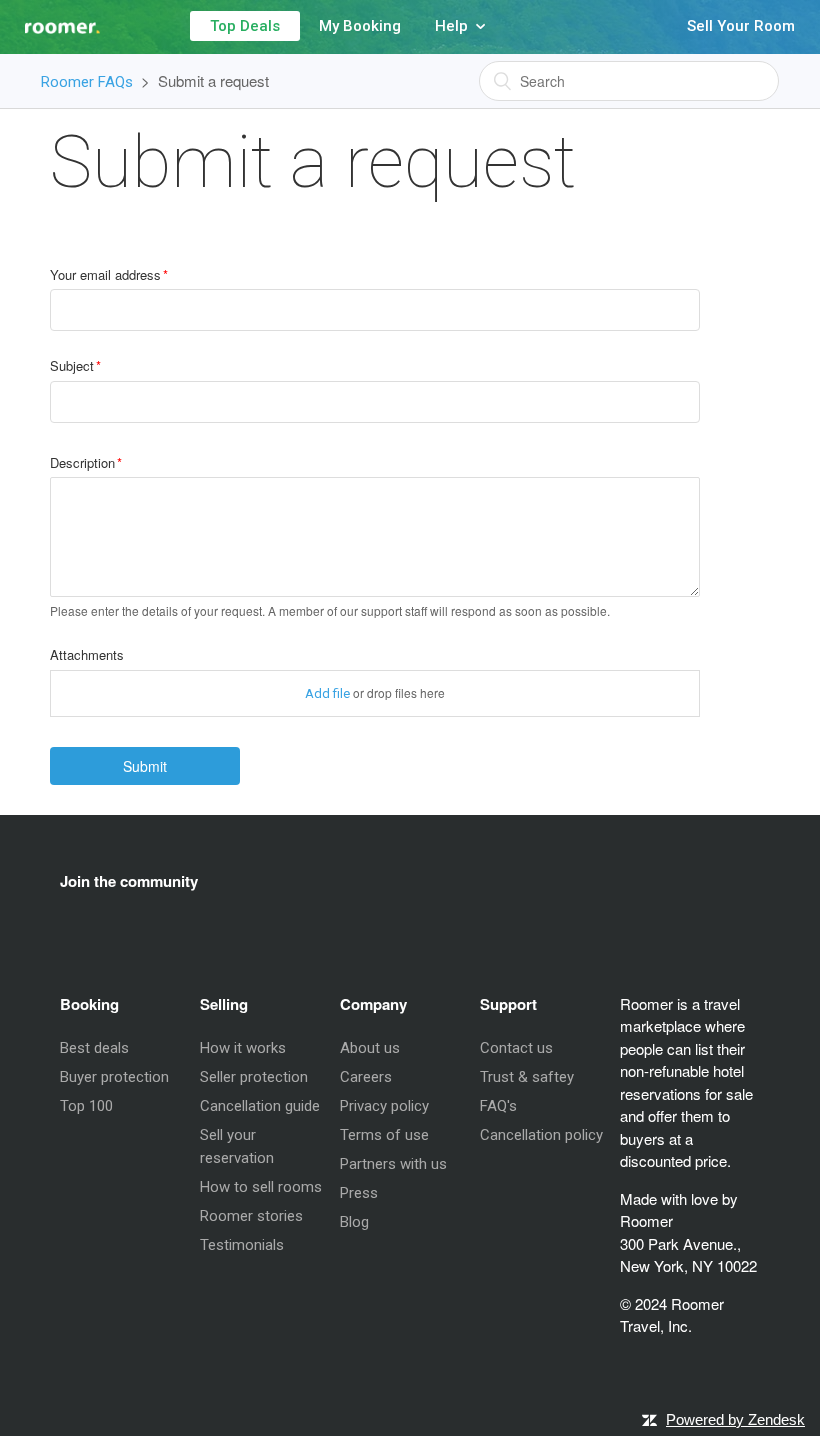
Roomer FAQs (87, 82)
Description (82, 462)
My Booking (360, 26)
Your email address (105, 274)
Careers (366, 1077)
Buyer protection (114, 1077)
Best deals (94, 1048)
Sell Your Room (741, 26)
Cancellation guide (260, 1106)
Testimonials (242, 1245)
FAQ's (498, 1106)
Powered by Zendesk (735, 1419)
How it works (243, 1048)
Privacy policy (384, 1106)
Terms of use (384, 1135)
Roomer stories (251, 1216)
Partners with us (393, 1164)
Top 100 (86, 1106)
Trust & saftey (527, 1077)
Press (359, 1193)
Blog (354, 1222)
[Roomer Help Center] (50, 20)
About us (370, 1048)
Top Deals (245, 26)
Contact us (516, 1048)
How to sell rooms (261, 1187)
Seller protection (254, 1077)
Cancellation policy (541, 1135)
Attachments (87, 654)
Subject (72, 365)
